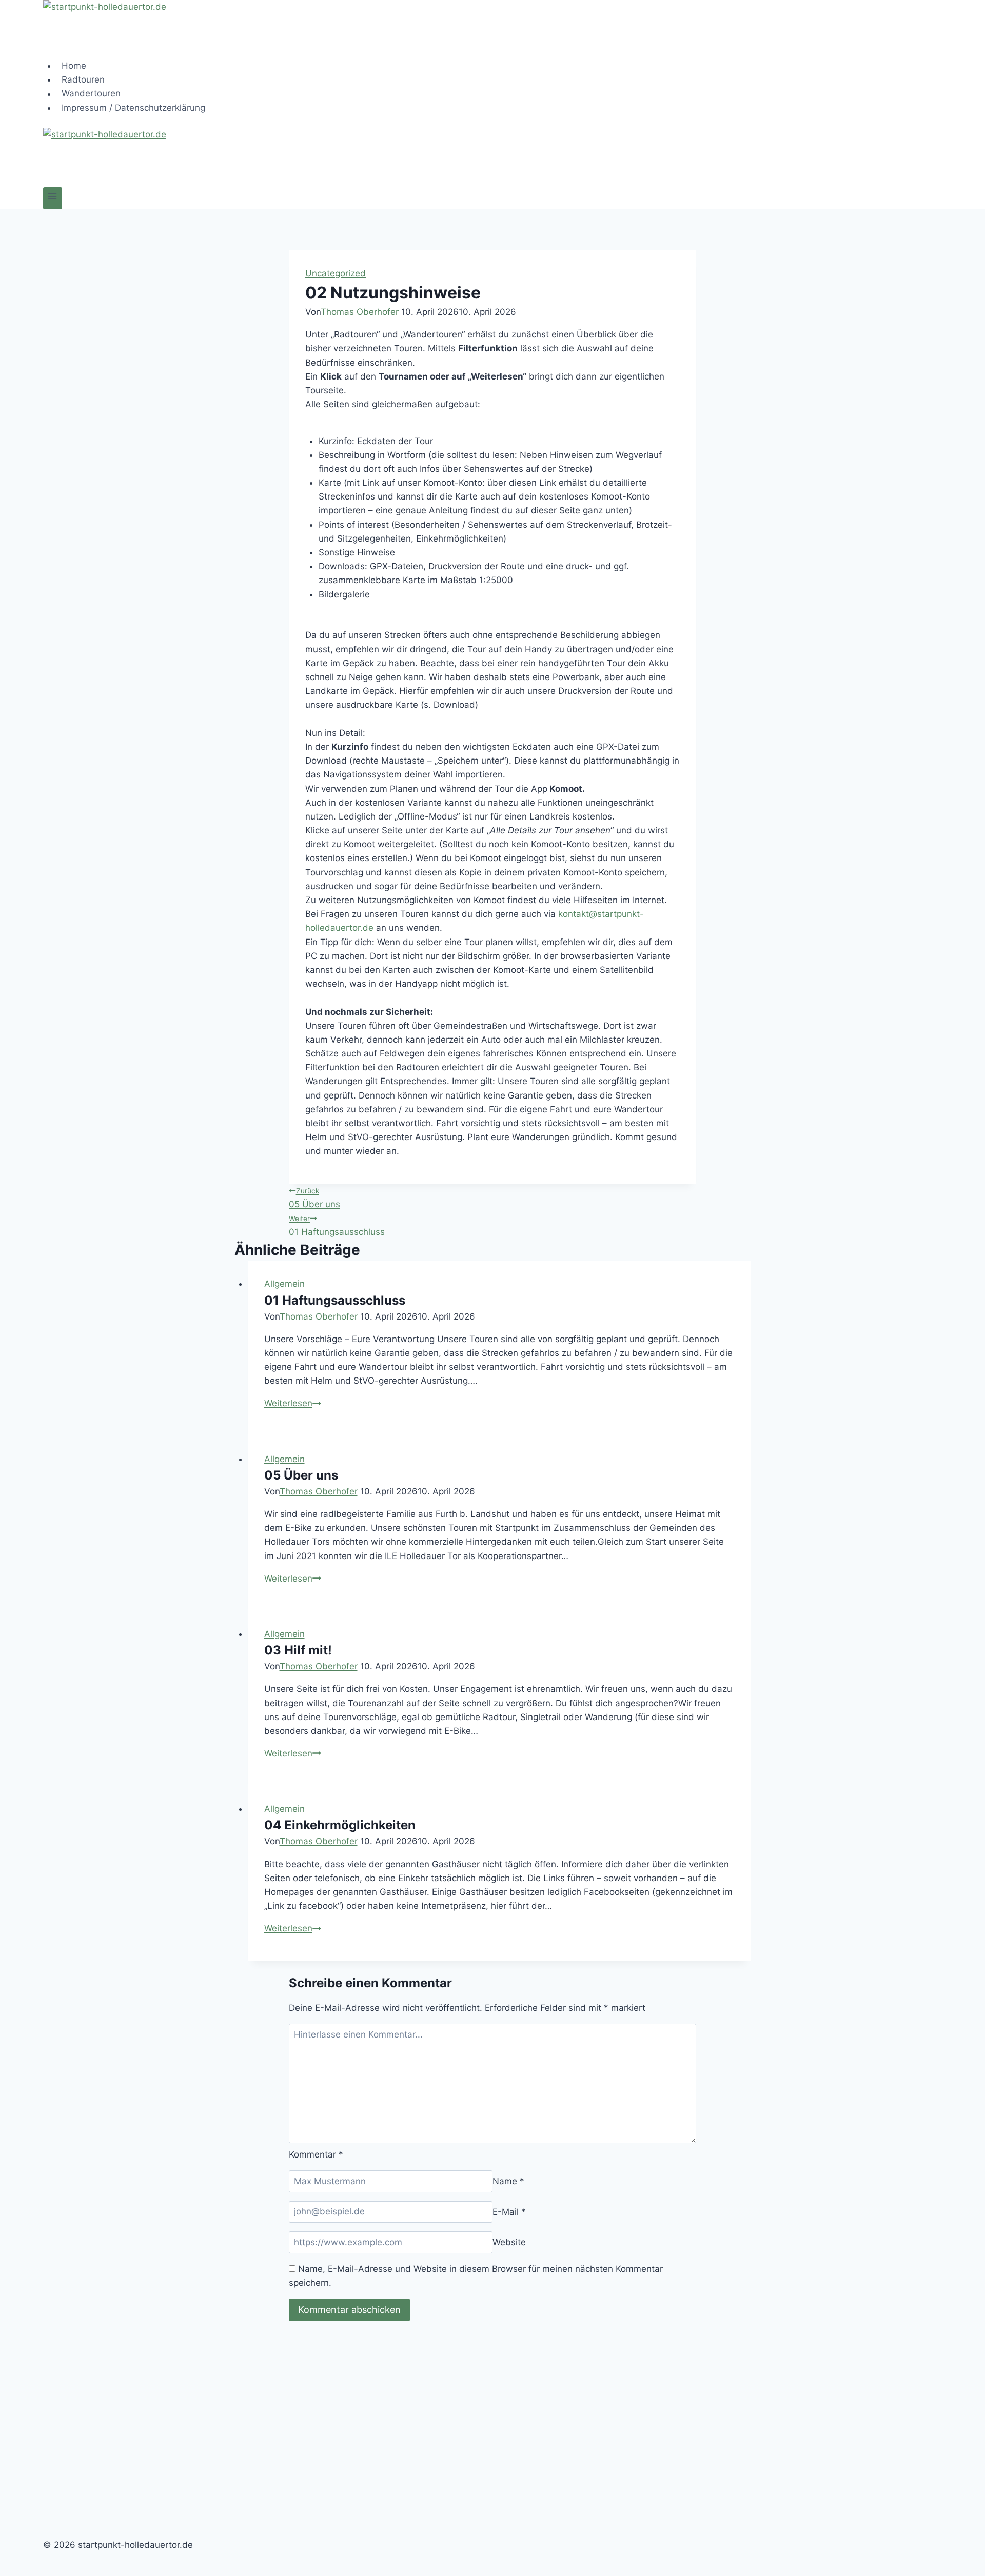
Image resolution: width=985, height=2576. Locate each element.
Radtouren (83, 79)
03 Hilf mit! (298, 1650)
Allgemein (284, 1284)
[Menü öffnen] (53, 198)
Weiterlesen (293, 1403)
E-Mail (509, 2211)
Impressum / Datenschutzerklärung (133, 108)
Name (508, 2181)
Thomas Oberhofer (360, 312)
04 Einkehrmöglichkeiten (340, 1825)
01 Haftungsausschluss (337, 1226)
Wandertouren (91, 94)
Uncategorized (336, 273)
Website (509, 2242)
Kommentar (316, 2154)
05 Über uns (314, 1198)
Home (74, 66)
